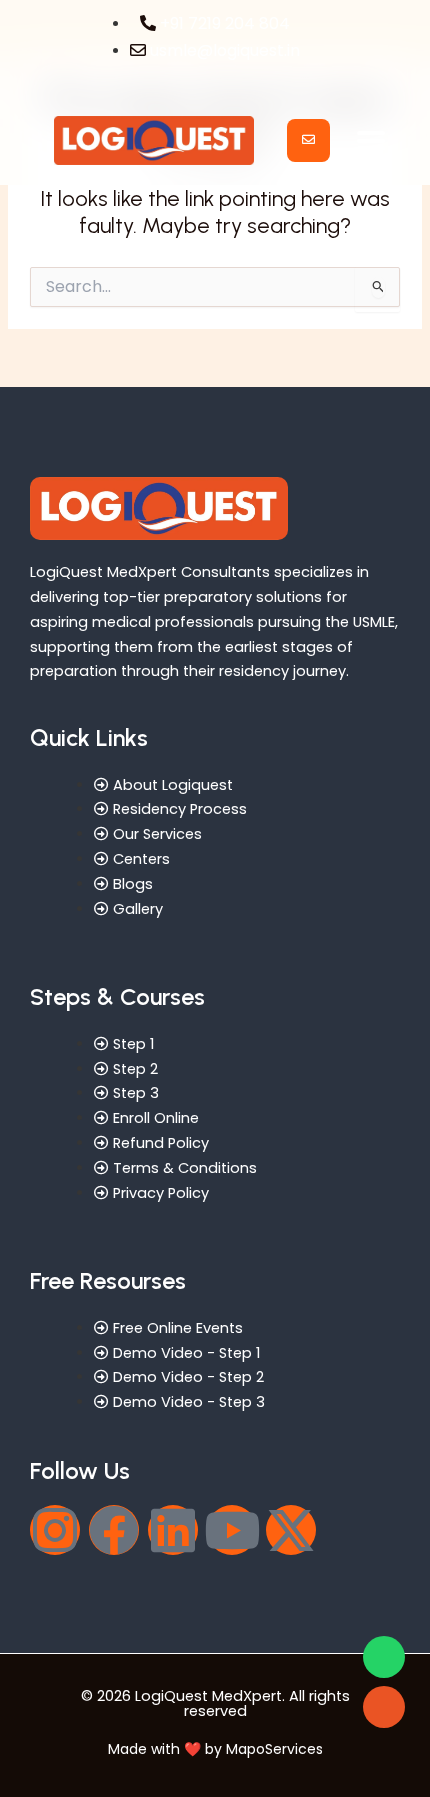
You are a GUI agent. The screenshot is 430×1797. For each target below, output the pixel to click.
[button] (370, 140)
